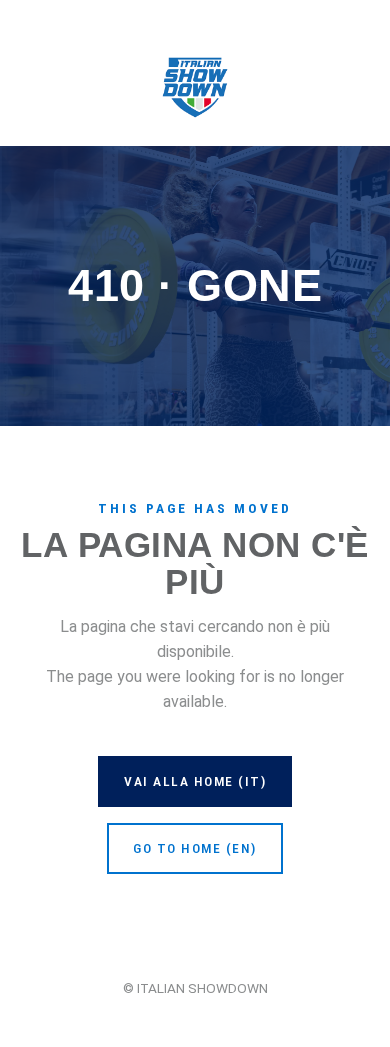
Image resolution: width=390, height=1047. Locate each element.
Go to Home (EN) (195, 848)
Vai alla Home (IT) (195, 781)
